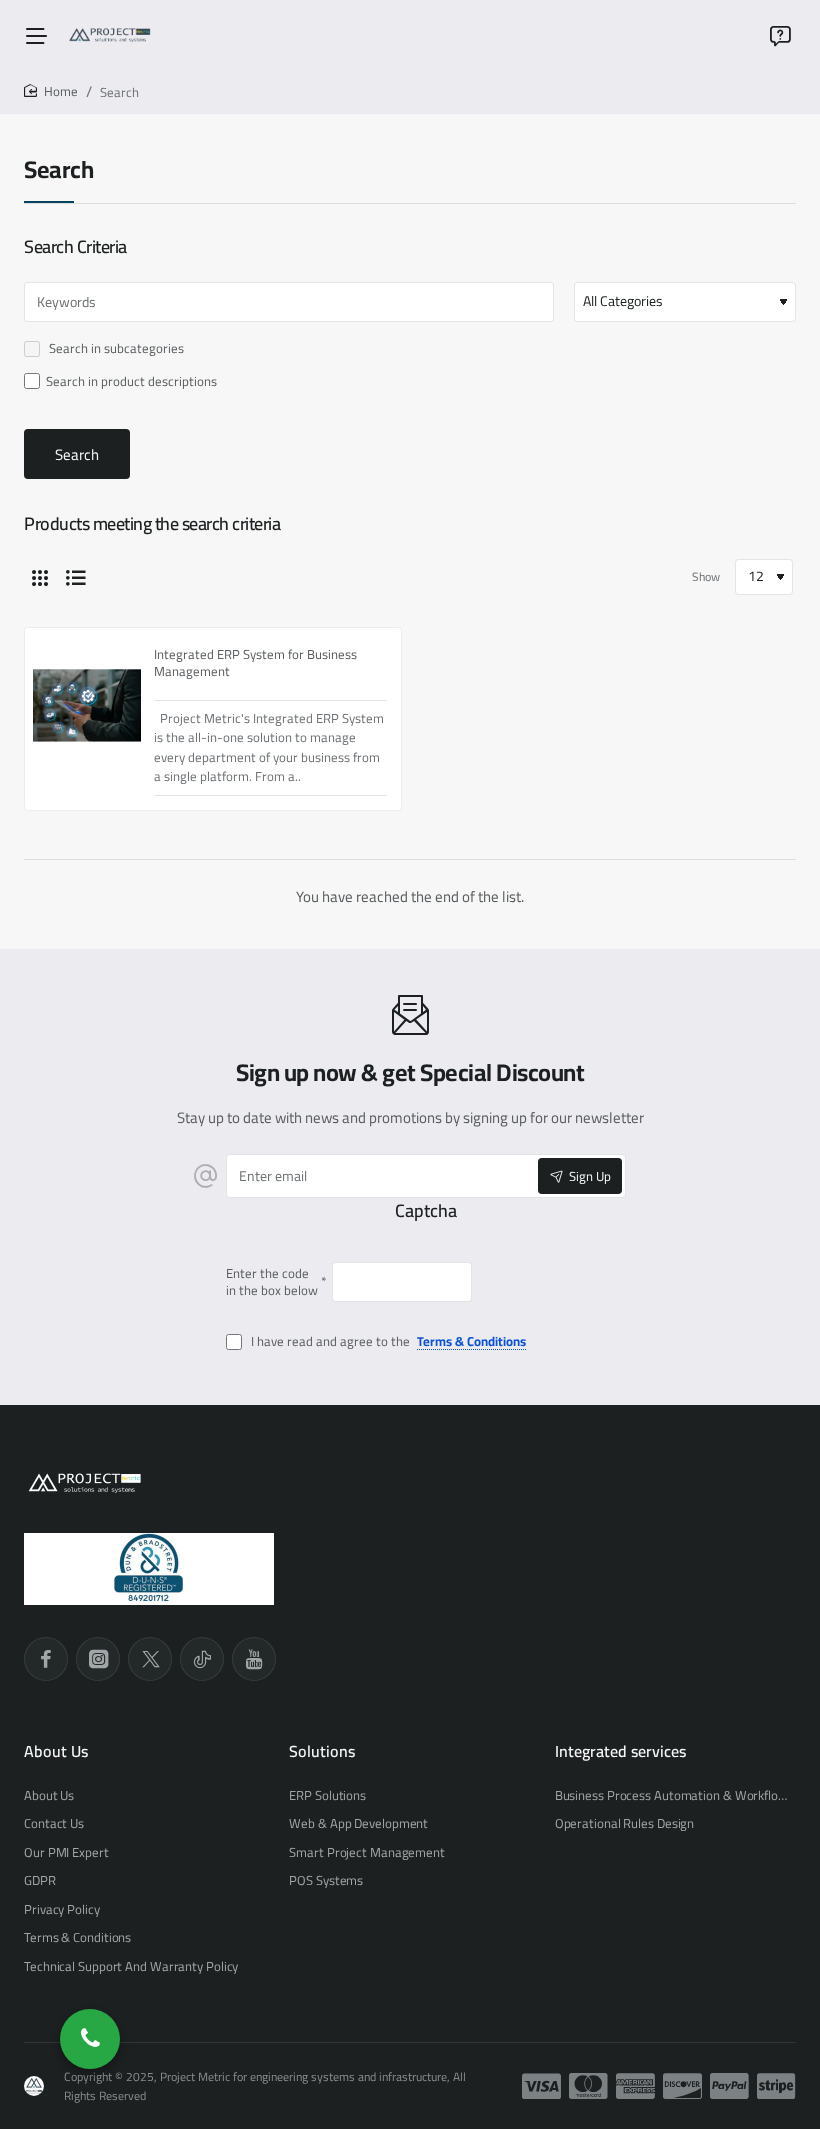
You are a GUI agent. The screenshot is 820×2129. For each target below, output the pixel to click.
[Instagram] (98, 1659)
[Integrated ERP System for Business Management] (87, 705)
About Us (56, 1751)
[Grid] (40, 577)
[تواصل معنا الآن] (90, 2039)
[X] (150, 1659)
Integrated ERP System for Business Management (255, 663)
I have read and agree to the (387, 1343)
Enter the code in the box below (272, 1282)
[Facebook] (46, 1659)
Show (706, 576)
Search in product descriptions (131, 382)
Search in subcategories (115, 350)
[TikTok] (202, 1659)
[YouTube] (254, 1659)
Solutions (322, 1751)
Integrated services (620, 1751)
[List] (76, 577)
